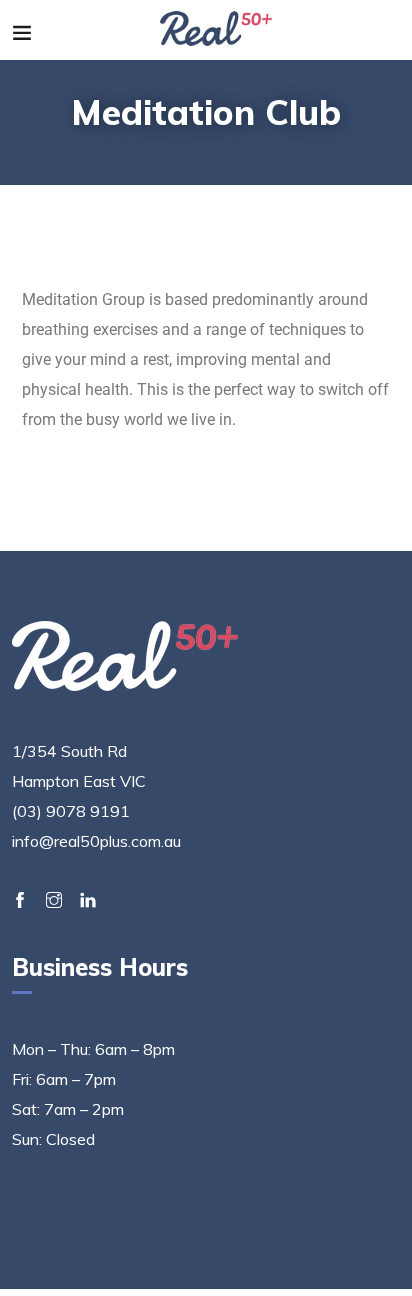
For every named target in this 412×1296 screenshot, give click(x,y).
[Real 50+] (216, 30)
